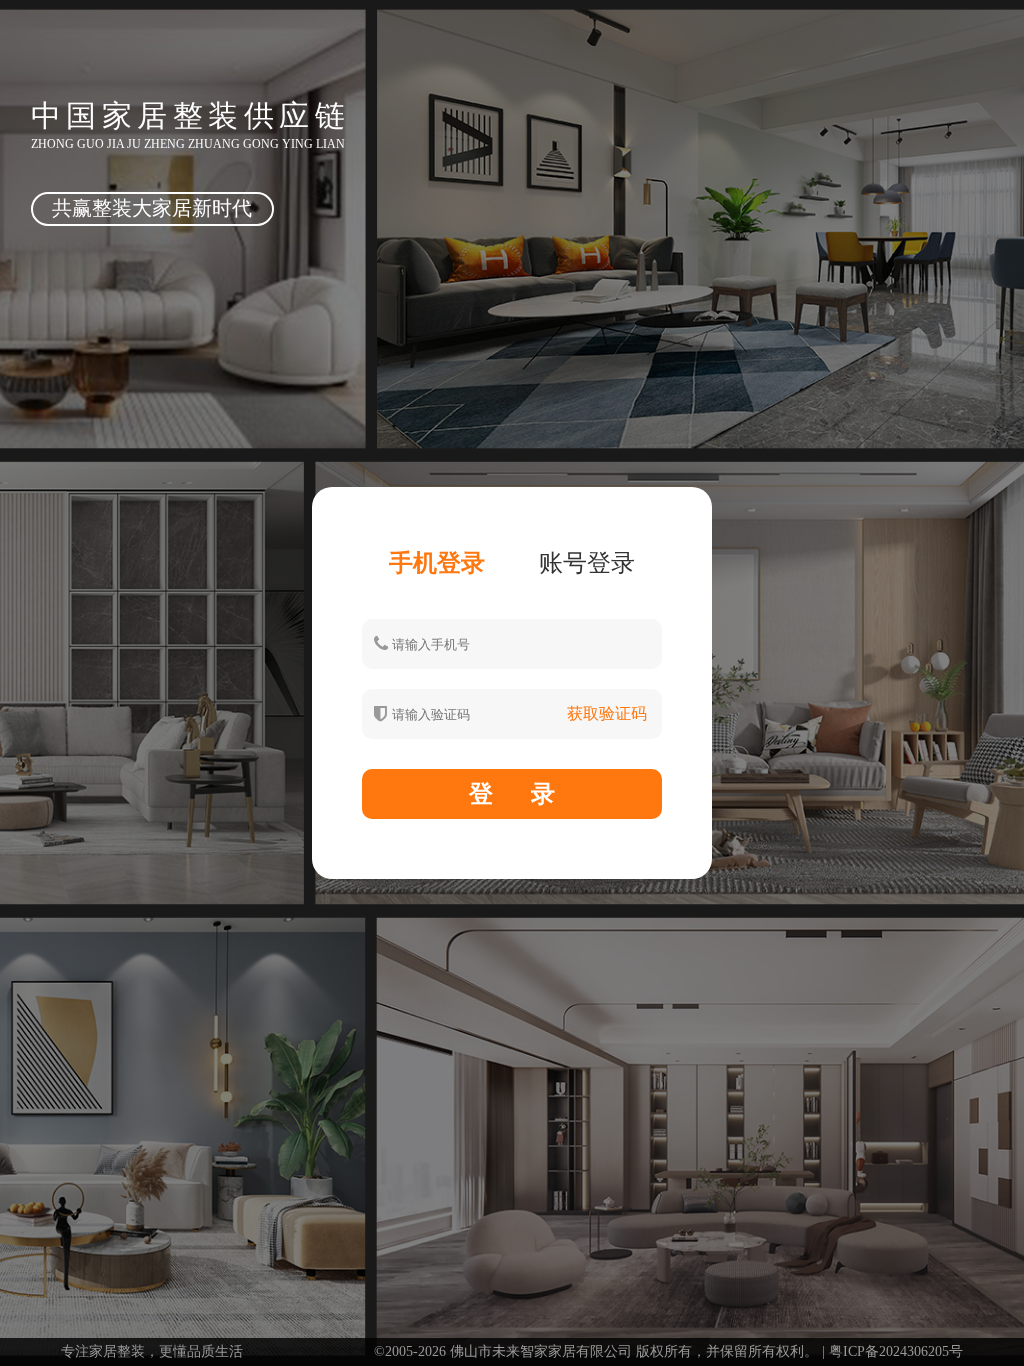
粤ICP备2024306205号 (896, 1351)
